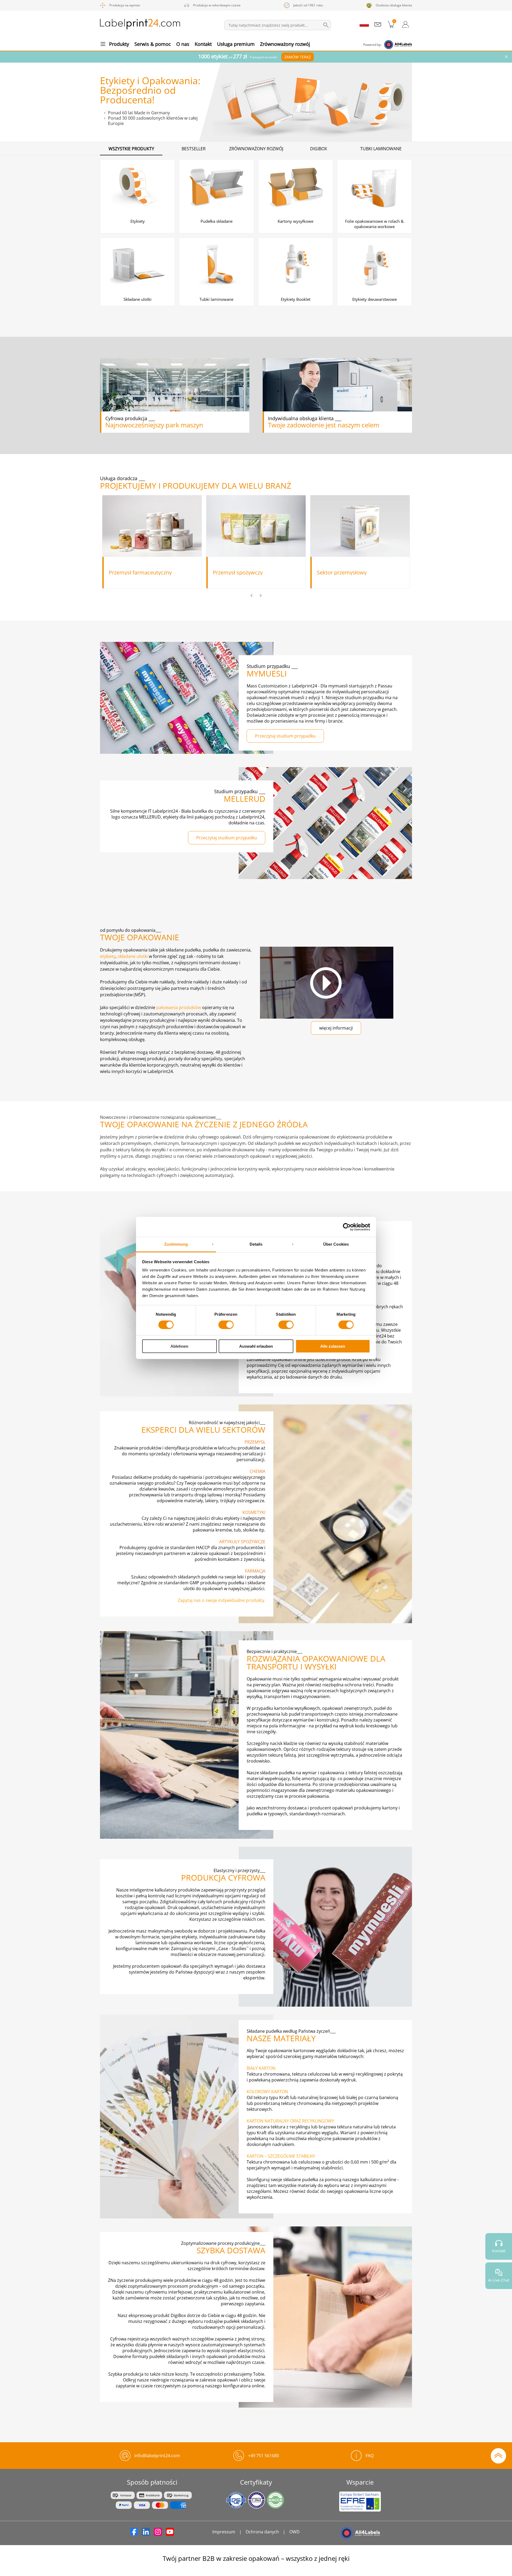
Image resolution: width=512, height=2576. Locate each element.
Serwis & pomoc (153, 44)
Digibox (319, 149)
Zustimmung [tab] (176, 1244)
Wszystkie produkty (131, 149)
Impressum (224, 2532)
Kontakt (203, 44)
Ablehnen (179, 1346)
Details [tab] (256, 1244)
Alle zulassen (333, 1346)
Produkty (119, 44)
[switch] (226, 1325)
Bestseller (194, 149)
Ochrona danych (262, 2532)
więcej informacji (336, 1028)
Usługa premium (236, 44)
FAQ (370, 2456)
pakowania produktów (179, 1007)
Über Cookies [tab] (336, 1244)
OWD (295, 2532)
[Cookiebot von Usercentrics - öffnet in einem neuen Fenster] (347, 1227)
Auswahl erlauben (256, 1346)
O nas (183, 44)
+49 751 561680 (263, 2456)
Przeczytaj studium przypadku (285, 736)
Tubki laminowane (381, 149)
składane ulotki (133, 956)
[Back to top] (498, 2455)
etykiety (108, 956)
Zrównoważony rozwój (285, 44)
